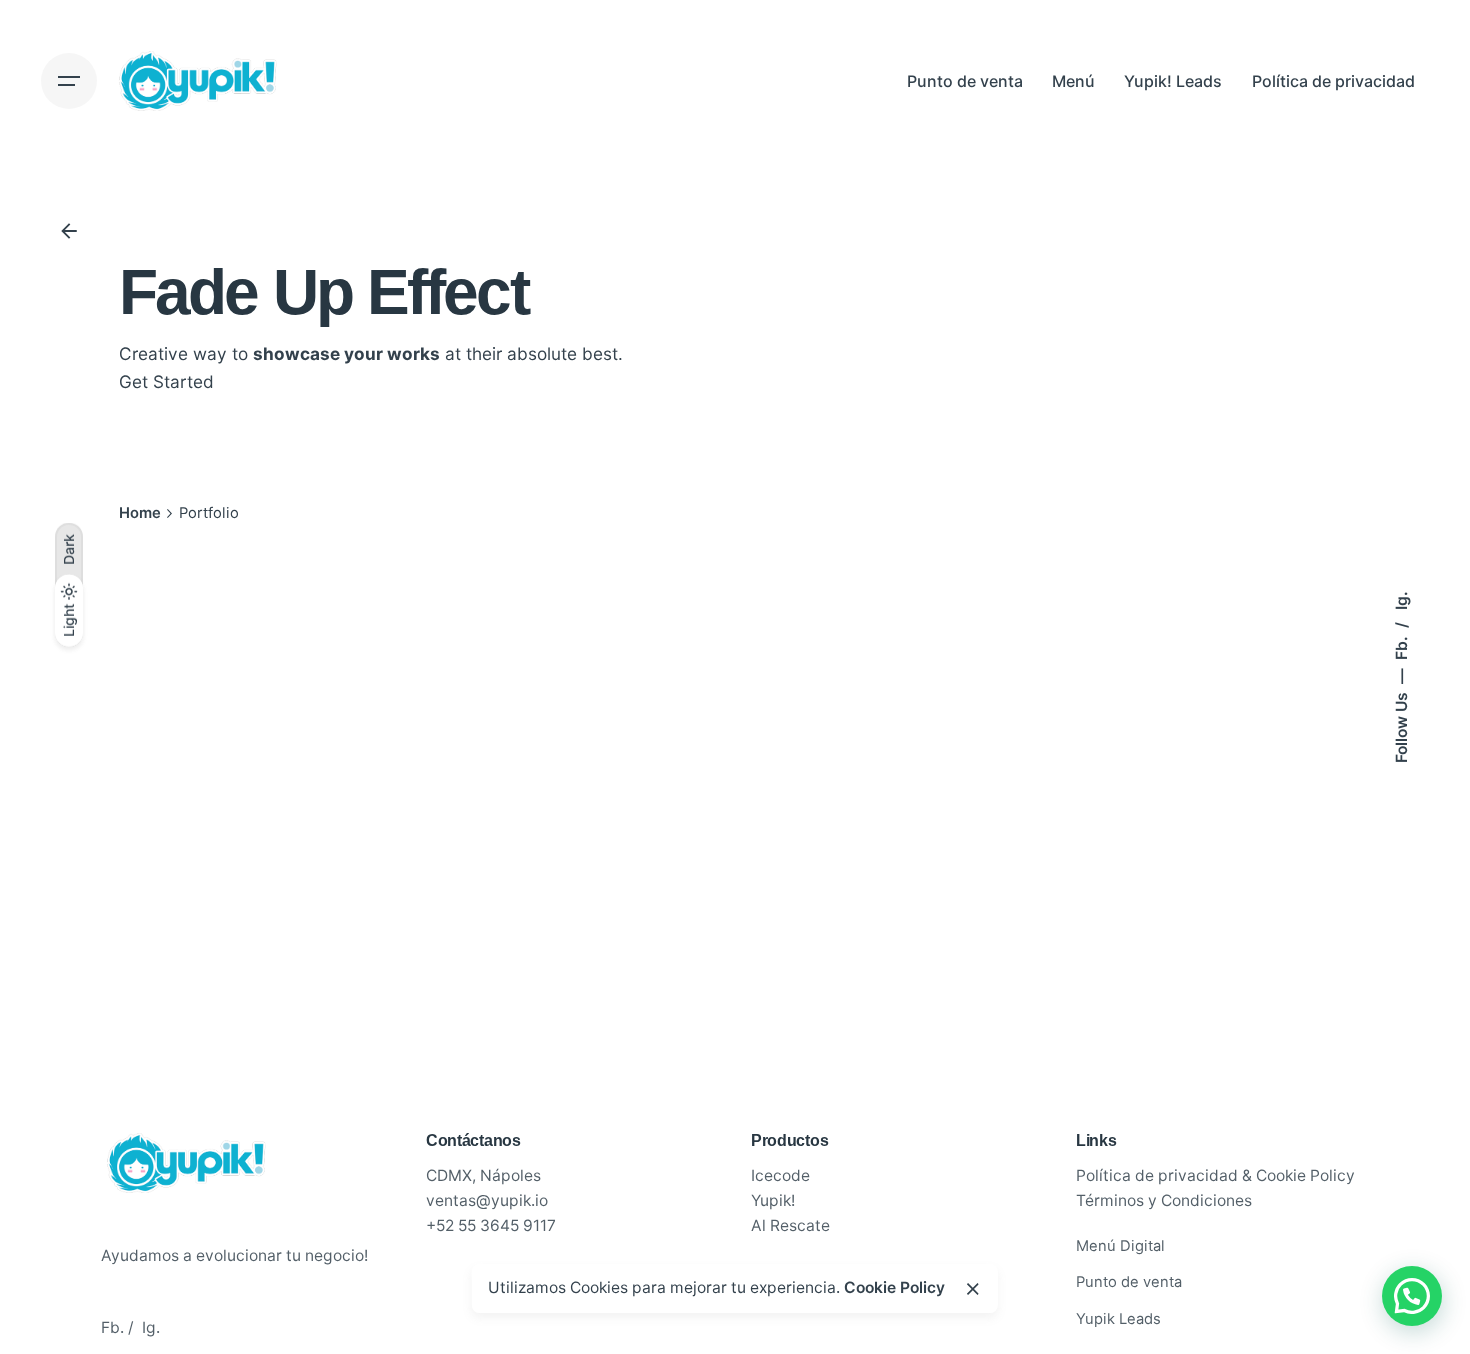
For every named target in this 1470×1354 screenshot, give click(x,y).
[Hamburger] (69, 81)
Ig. (1401, 600)
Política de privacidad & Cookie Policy (1215, 1175)
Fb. (1401, 646)
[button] (1412, 1296)
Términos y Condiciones (1164, 1200)
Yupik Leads (1118, 1319)
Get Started (166, 380)
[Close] (973, 1289)
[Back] (69, 231)
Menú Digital (1120, 1246)
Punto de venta (1129, 1282)
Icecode (780, 1175)
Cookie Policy (894, 1287)
